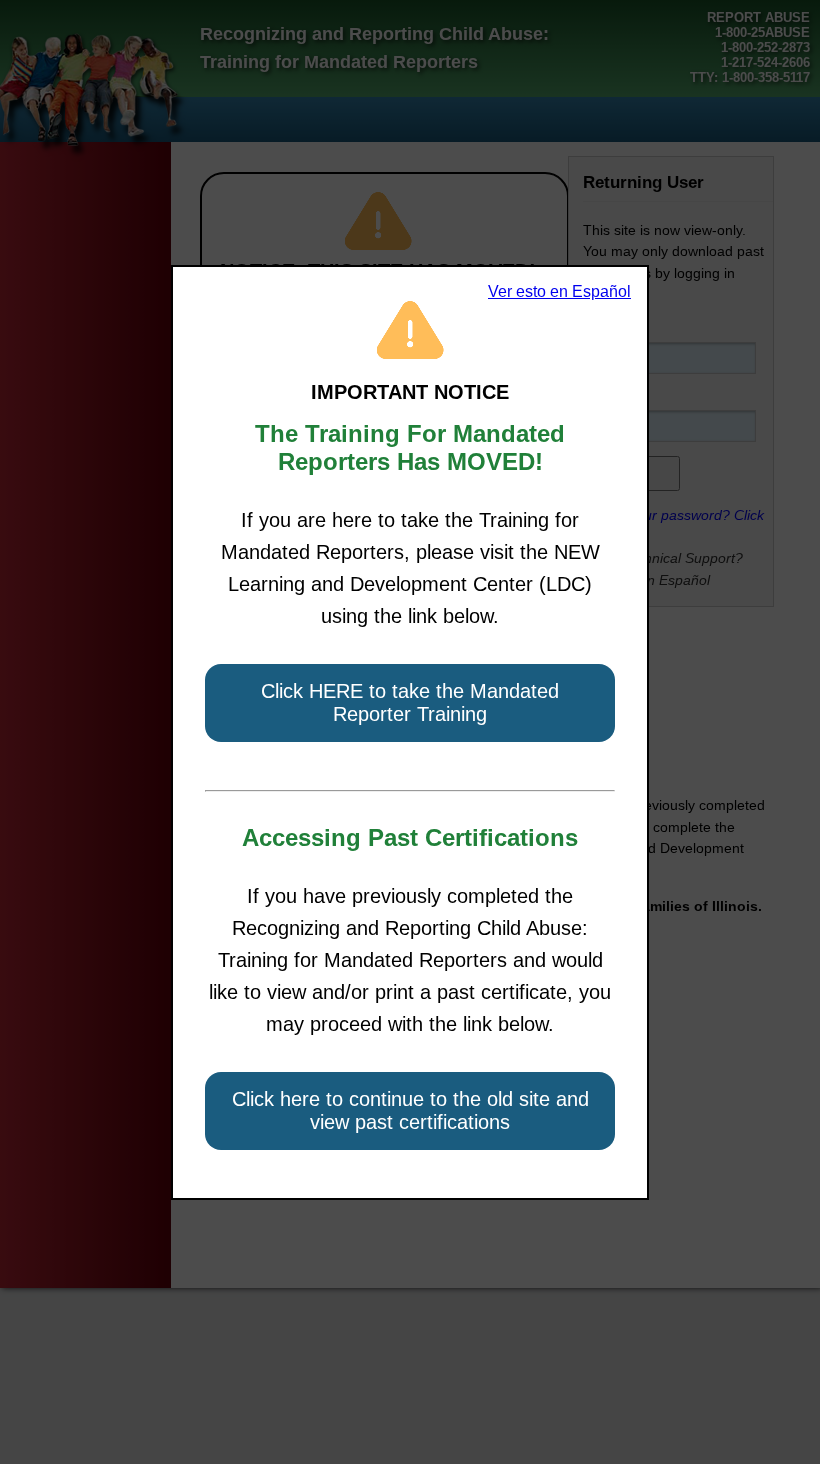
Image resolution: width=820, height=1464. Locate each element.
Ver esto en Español (559, 291)
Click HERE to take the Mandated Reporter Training (410, 702)
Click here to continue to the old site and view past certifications (410, 1110)
